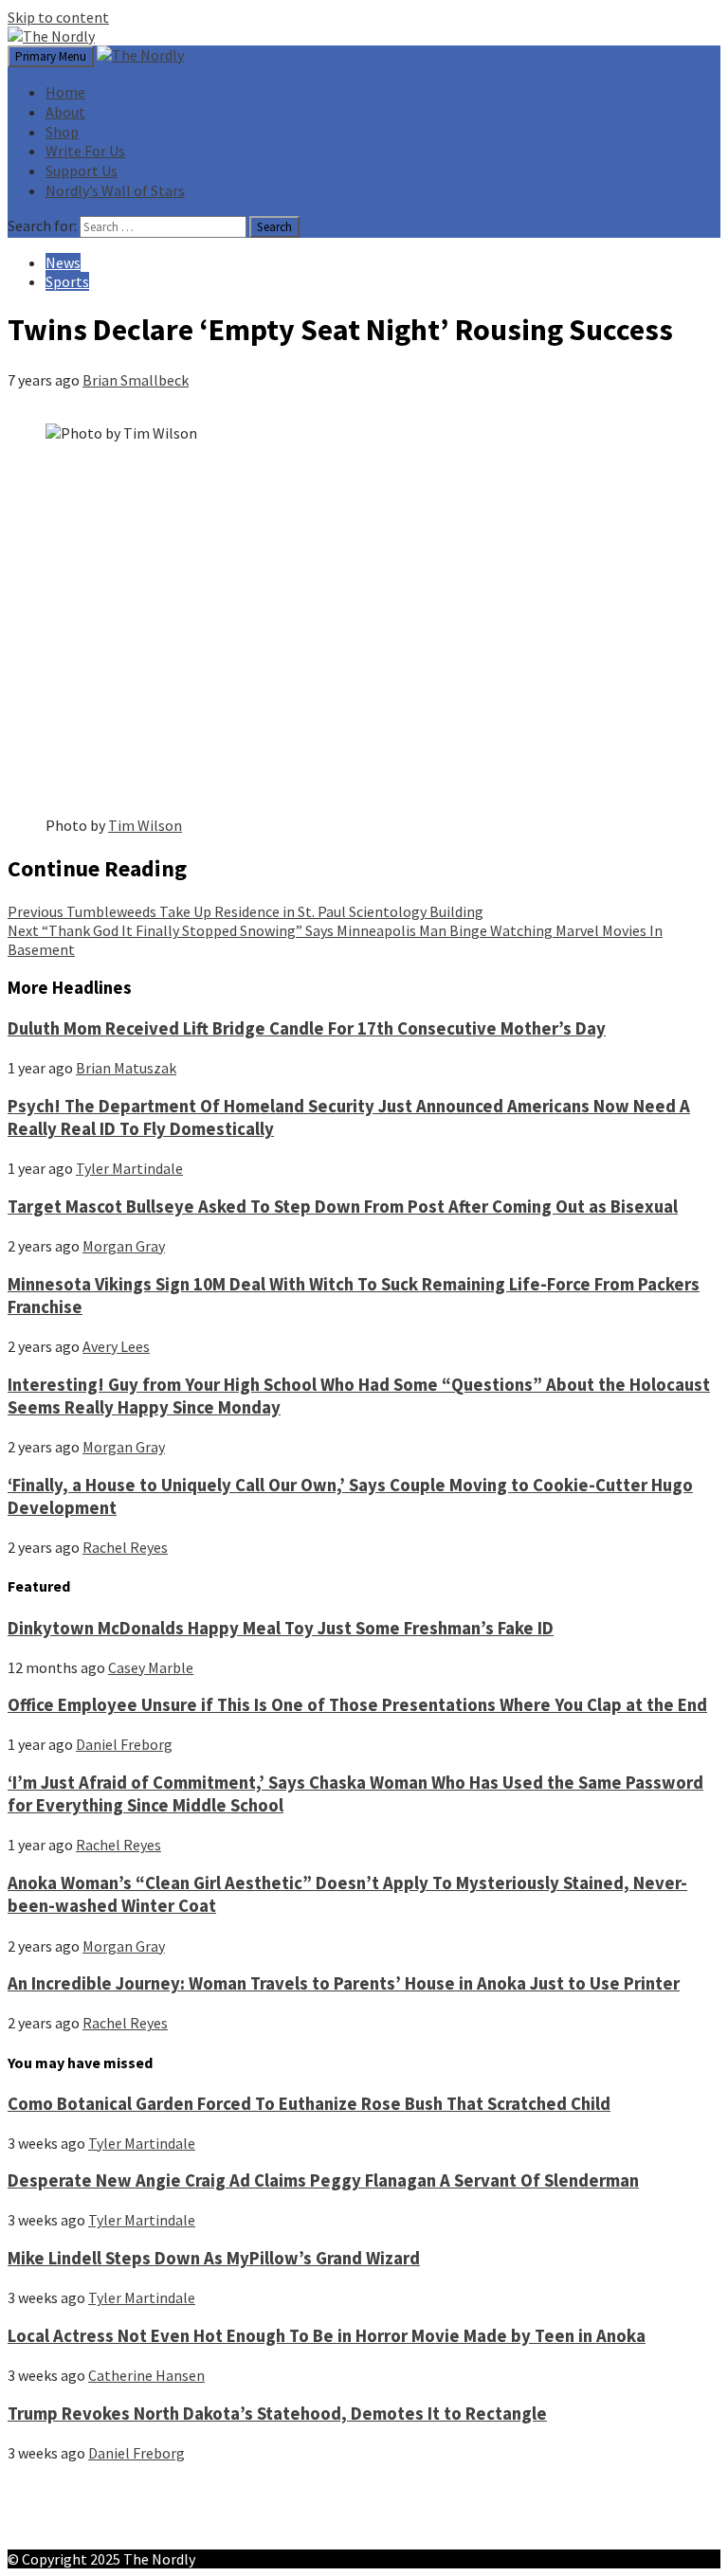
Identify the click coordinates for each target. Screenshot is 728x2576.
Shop (62, 132)
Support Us (82, 171)
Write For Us (85, 151)
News (63, 262)
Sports (67, 281)
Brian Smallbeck (136, 380)
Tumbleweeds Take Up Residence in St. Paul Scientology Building (246, 911)
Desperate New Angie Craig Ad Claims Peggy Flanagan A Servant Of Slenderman (323, 2180)
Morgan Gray (124, 1246)
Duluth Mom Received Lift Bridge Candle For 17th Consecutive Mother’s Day (307, 1028)
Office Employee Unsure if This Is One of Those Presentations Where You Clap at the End (357, 1705)
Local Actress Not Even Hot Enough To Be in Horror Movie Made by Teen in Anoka (327, 2336)
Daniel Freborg (124, 1744)
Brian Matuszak (126, 1068)
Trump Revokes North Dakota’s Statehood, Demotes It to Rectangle (277, 2414)
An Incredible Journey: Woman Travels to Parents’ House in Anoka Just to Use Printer (344, 1983)
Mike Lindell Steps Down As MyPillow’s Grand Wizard (214, 2258)
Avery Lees (116, 1346)
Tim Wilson (145, 825)
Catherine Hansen (146, 2375)
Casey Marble (151, 1667)
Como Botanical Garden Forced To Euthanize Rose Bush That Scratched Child (309, 2104)
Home (65, 92)
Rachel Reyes (125, 1547)
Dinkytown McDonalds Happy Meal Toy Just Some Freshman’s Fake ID (281, 1628)
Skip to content (58, 17)
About (65, 112)
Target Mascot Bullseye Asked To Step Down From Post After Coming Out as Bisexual (343, 1207)
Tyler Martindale (129, 1168)
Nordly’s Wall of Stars (115, 190)
